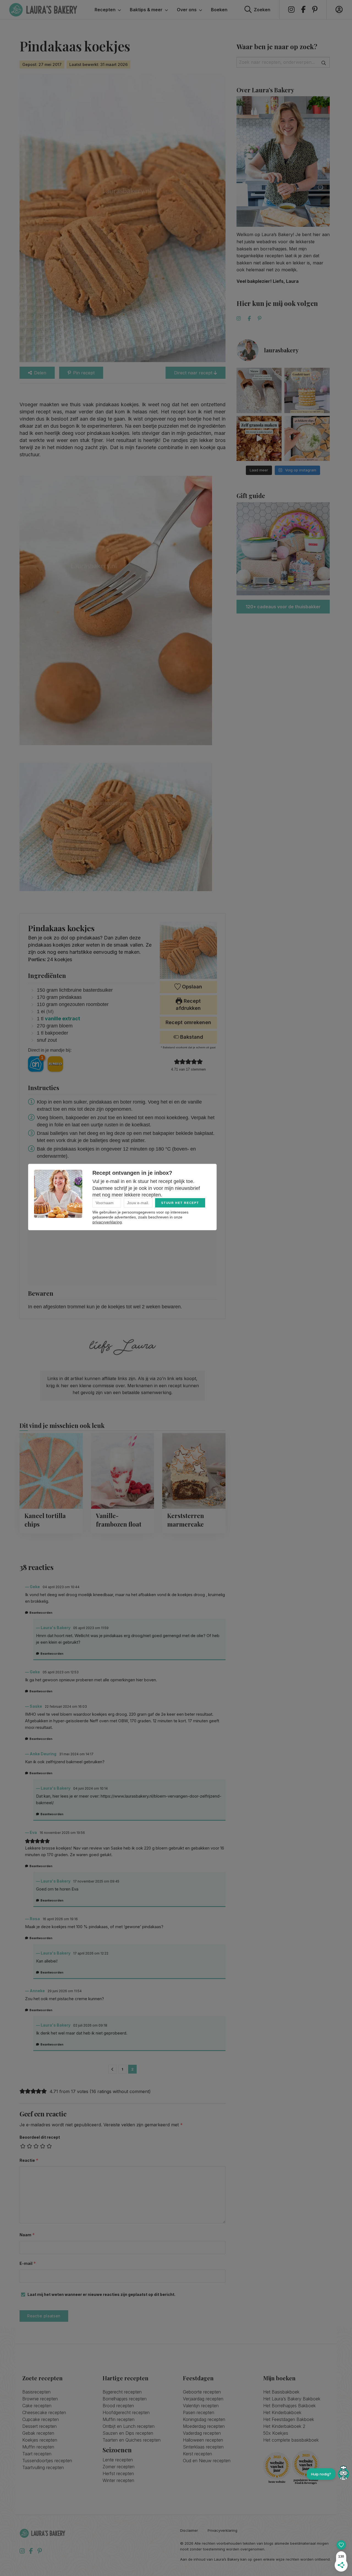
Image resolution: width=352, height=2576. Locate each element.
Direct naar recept (194, 373)
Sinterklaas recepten (203, 2447)
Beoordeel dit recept (40, 2137)
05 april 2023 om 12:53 (61, 1672)
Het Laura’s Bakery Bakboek (292, 2399)
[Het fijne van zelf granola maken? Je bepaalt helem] (259, 439)
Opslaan (191, 987)
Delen (40, 373)
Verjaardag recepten (203, 2399)
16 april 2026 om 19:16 (60, 1919)
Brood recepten (118, 2406)
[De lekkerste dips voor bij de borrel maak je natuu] (307, 439)
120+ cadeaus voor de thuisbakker (283, 607)
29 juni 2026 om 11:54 (65, 1991)
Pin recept (84, 373)
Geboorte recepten (202, 2392)
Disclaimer (189, 2531)
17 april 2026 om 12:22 (91, 1953)
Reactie (29, 2160)
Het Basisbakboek (281, 2392)
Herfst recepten (118, 2473)
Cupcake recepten (41, 2419)
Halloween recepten (203, 2440)
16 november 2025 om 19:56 (62, 1833)
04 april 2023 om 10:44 (61, 1587)
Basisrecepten (36, 2392)
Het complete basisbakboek (291, 2440)
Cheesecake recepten (44, 2412)
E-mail (28, 2263)
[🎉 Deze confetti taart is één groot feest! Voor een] (307, 390)
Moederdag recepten (204, 2426)
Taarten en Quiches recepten (132, 2440)
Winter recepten (118, 2480)
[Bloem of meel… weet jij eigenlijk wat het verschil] (259, 390)
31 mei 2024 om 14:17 (76, 1754)
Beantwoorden (41, 1613)
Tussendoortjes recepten (47, 2461)
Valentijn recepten (201, 2406)
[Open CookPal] (343, 2474)
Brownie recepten (40, 2399)
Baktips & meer (146, 10)
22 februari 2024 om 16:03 (66, 1706)
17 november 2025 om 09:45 (96, 1881)
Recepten (105, 10)
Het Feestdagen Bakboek (289, 2419)
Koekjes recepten (40, 2440)
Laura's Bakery (43, 10)
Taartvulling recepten (43, 2467)
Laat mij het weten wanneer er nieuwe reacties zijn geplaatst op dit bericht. (101, 2294)
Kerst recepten (197, 2454)
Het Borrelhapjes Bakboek (289, 2406)
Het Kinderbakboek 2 (284, 2426)
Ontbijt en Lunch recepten (129, 2426)
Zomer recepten (119, 2467)
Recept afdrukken (188, 1004)
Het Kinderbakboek (282, 2412)
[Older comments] (112, 2069)
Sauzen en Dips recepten (128, 2433)
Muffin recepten (38, 2447)
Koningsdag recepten (204, 2419)
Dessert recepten (39, 2426)
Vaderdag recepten (202, 2433)
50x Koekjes (276, 2433)
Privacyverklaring (222, 2531)
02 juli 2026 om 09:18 (90, 2025)
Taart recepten (37, 2454)
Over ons (187, 10)
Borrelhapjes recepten (125, 2399)
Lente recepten (118, 2460)
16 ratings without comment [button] (120, 2091)
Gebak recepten (38, 2433)
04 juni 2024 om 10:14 (90, 1788)
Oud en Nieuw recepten (207, 2461)
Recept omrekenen (188, 1022)
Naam (27, 2235)
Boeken (219, 10)
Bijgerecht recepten (122, 2392)
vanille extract (62, 1018)
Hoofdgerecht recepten (126, 2412)
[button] (177, 1062)
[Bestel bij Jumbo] (55, 1064)
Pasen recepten (199, 2412)
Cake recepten (37, 2406)
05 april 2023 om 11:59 (91, 1628)
